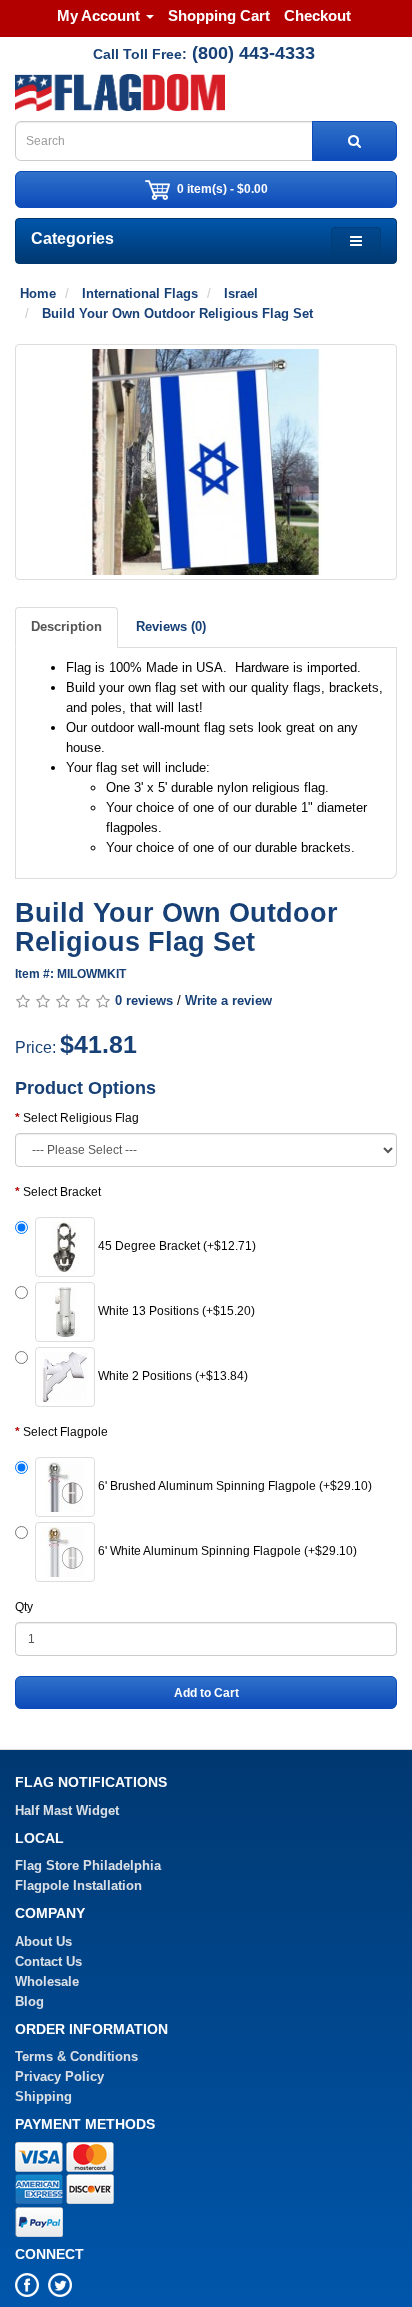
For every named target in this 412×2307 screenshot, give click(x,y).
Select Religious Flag (81, 1118)
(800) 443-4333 (253, 53)
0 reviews (144, 1000)
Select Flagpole (65, 1432)
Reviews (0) (171, 626)
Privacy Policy (59, 2076)
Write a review (228, 1000)
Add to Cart (206, 1693)
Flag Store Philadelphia (88, 1865)
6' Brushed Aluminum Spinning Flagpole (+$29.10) (233, 1487)
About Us (43, 1941)
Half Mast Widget (67, 1810)
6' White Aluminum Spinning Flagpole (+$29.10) (226, 1552)
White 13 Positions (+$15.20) (175, 1312)
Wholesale (47, 1981)
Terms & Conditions (76, 2056)
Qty (24, 1607)
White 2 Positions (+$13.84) (171, 1377)
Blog (29, 2001)
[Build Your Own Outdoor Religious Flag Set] (206, 462)
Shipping (43, 2096)
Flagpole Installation (78, 1885)
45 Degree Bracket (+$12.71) (175, 1247)
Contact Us (48, 1961)
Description (66, 626)
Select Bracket (62, 1192)
